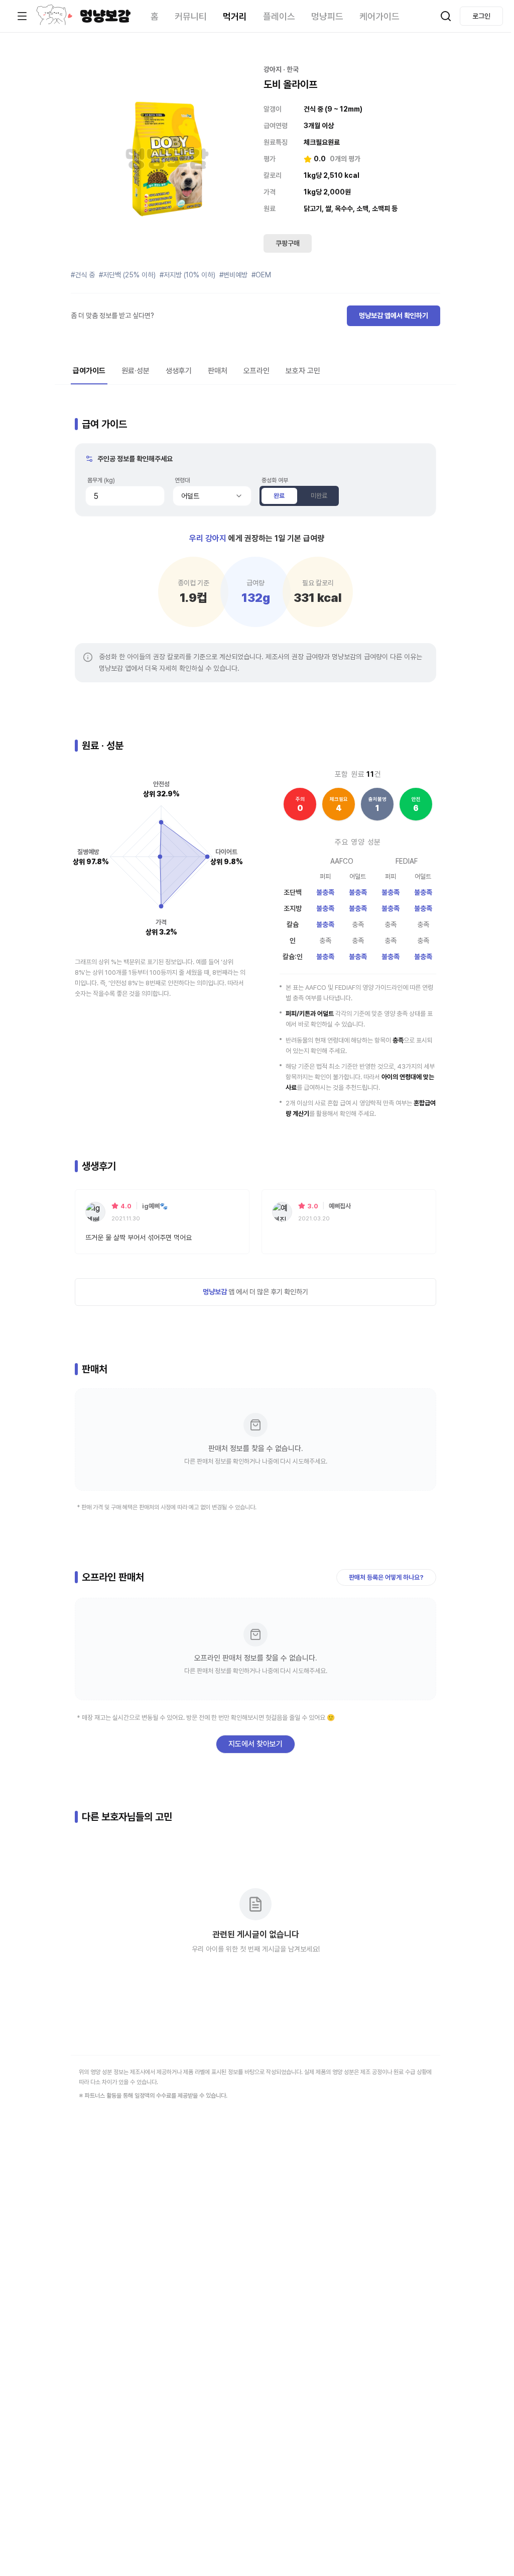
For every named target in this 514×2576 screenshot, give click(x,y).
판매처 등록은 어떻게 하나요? (386, 1577)
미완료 (319, 496)
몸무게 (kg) (101, 480)
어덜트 (190, 496)
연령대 (182, 480)
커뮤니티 (191, 16)
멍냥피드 (327, 16)
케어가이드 (379, 16)
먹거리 (235, 16)
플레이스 (279, 16)
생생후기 (179, 371)
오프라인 (256, 371)
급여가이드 (89, 371)
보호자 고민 (303, 371)
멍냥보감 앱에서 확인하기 (394, 316)
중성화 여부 (275, 480)
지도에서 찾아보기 (255, 1744)
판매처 (218, 371)
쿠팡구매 (288, 243)
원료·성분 (136, 371)
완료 (279, 496)
